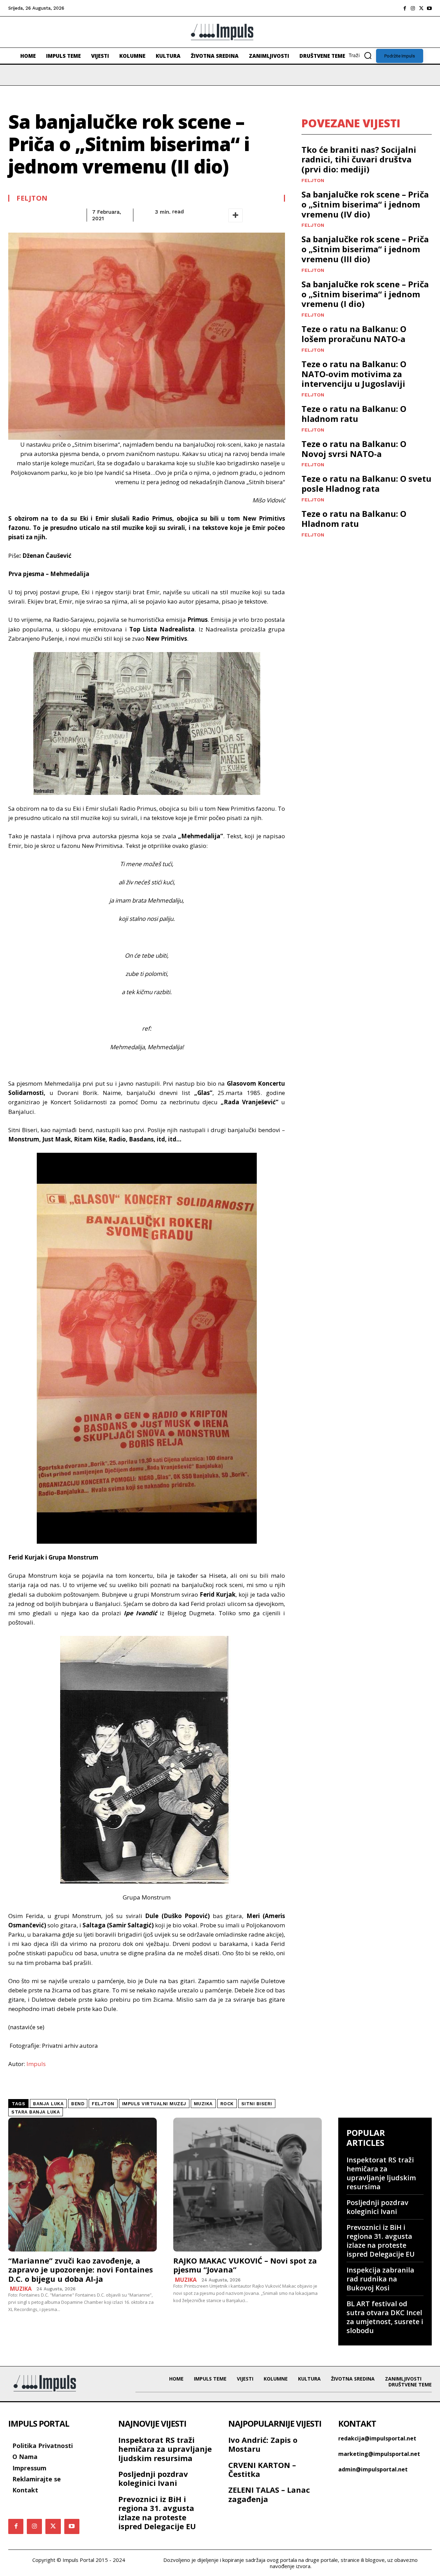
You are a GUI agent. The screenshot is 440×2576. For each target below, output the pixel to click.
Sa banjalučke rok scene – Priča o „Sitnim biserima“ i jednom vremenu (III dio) (365, 249)
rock (227, 2104)
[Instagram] (413, 8)
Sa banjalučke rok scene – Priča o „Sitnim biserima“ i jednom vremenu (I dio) (365, 294)
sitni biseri (257, 2104)
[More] (235, 215)
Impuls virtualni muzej (154, 2104)
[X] (421, 8)
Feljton (32, 198)
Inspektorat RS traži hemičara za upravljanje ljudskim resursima (381, 2173)
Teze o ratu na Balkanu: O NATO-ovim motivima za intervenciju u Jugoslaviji (354, 374)
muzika (203, 2104)
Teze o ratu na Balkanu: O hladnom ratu (354, 414)
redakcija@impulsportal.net (377, 2438)
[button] (362, 55)
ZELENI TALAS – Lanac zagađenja (269, 2494)
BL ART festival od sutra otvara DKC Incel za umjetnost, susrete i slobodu (385, 2317)
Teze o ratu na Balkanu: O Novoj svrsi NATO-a (354, 449)
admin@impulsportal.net (373, 2469)
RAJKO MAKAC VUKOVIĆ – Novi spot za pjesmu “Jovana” (245, 2265)
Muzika (21, 2289)
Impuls (36, 2064)
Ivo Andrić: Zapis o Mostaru (263, 2444)
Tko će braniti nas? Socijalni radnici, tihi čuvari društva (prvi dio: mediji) (359, 159)
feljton (103, 2104)
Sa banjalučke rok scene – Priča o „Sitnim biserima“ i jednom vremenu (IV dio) (365, 204)
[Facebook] (405, 8)
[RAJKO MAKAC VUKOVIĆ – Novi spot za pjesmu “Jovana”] (247, 2185)
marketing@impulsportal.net (379, 2454)
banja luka (48, 2104)
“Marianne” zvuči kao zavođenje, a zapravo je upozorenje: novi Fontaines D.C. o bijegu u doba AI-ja (81, 2270)
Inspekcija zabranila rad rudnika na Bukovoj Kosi (380, 2279)
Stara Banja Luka (36, 2112)
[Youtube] (429, 8)
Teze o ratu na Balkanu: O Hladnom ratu (354, 519)
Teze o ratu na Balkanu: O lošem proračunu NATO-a (354, 334)
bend (78, 2104)
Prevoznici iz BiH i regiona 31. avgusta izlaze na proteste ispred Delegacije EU (381, 2241)
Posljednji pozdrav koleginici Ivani (377, 2207)
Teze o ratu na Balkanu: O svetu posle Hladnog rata (366, 483)
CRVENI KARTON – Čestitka (262, 2469)
